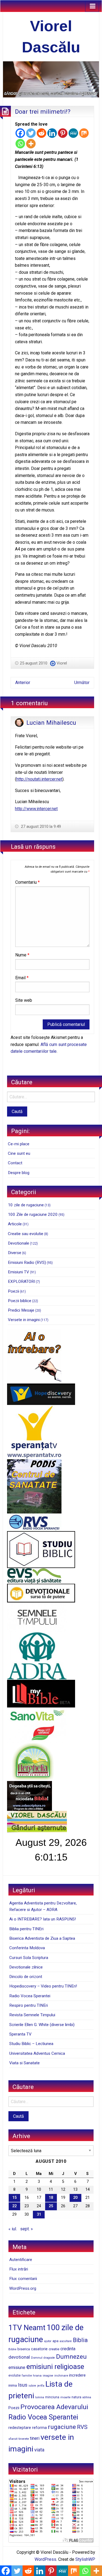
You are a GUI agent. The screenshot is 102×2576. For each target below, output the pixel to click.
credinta (68, 2349)
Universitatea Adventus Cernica (37, 2053)
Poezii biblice (20, 1301)
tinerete (24, 2439)
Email (22, 978)
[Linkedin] (52, 133)
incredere (77, 2375)
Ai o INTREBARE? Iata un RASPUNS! (43, 1919)
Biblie (12, 2349)
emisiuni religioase (55, 2367)
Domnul (37, 2358)
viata (39, 2450)
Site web (24, 1000)
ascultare (66, 2341)
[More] (31, 144)
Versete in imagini (24, 1320)
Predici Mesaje (21, 1310)
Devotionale (18, 1243)
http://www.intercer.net (36, 809)
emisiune (17, 2367)
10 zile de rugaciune (26, 1205)
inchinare (61, 2375)
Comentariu (27, 882)
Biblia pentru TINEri (26, 1929)
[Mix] (84, 133)
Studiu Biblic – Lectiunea (31, 2044)
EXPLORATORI (21, 1281)
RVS (82, 2427)
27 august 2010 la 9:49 (40, 826)
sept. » (27, 2229)
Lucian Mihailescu (51, 723)
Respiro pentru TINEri (29, 2005)
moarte (65, 2397)
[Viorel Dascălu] (51, 79)
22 (14, 2206)
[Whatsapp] (20, 144)
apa (55, 2341)
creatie (54, 2349)
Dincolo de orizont (26, 1977)
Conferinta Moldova (27, 1948)
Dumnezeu (71, 2357)
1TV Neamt (27, 2328)
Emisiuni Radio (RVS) (27, 1262)
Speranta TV (20, 2034)
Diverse (15, 1253)
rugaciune (62, 2427)
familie (27, 2375)
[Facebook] (20, 133)
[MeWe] (73, 133)
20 (75, 2198)
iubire (32, 2386)
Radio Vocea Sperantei (30, 1996)
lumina (40, 2397)
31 (39, 2214)
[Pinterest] (63, 133)
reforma (39, 2428)
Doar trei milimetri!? (43, 112)
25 (51, 2206)
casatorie (39, 2349)
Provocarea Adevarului (54, 2407)
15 (14, 2198)
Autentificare (21, 2260)
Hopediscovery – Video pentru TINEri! (43, 1986)
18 (51, 2198)
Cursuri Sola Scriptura (29, 1958)
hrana (37, 2375)
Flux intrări (19, 2269)
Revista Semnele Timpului (32, 2015)
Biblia (80, 2340)
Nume (22, 955)
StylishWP (85, 2559)
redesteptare (20, 2428)
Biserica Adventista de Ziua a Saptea (42, 1938)
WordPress (45, 2559)
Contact (15, 1163)
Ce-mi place (19, 1144)
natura (76, 2397)
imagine (48, 2376)
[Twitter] (31, 133)
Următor (82, 683)
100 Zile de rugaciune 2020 (33, 1214)
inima (13, 2385)
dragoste (49, 2358)
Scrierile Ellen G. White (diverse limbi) (42, 2025)
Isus (23, 2385)
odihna (87, 2397)
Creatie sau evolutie (26, 1234)
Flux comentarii (23, 2279)
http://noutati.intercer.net (39, 779)
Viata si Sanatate (24, 2063)
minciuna (52, 2397)
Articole (15, 1224)
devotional (19, 2357)
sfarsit (13, 2439)
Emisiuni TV (18, 1272)
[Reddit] (41, 133)
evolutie (15, 2375)
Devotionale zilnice (26, 1967)
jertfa (41, 2386)
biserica (24, 2349)
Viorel (62, 663)
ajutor (48, 2341)
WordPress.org (23, 2288)
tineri (35, 2438)
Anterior (23, 683)
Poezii (13, 1291)
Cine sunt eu (19, 1153)
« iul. (13, 2229)
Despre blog (19, 1173)
